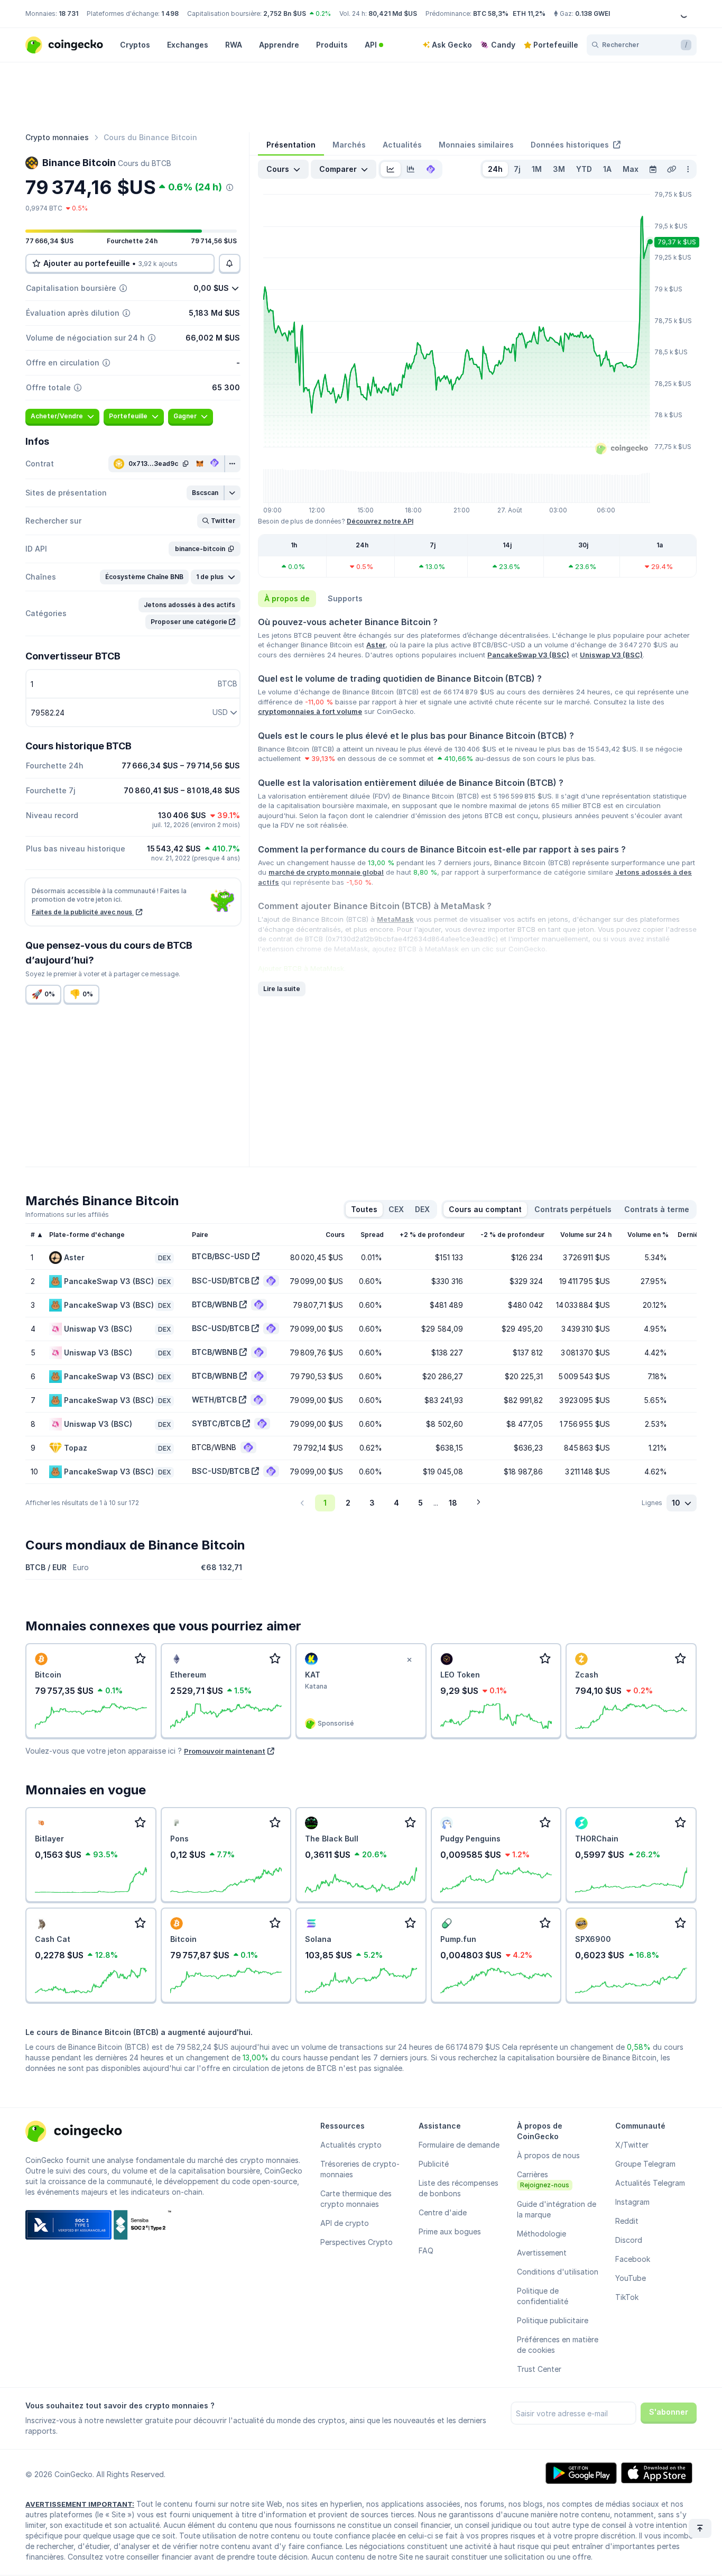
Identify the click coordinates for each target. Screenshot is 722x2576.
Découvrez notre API (380, 521)
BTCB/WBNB (215, 1304)
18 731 (68, 13)
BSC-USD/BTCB (221, 1281)
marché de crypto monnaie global (326, 872)
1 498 (170, 13)
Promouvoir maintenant (225, 1751)
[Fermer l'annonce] (410, 1660)
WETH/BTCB (214, 1400)
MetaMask (395, 919)
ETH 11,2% (529, 13)
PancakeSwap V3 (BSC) (528, 655)
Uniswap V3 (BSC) (611, 655)
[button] (206, 493)
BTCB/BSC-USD (221, 1256)
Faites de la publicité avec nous (83, 912)
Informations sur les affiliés (67, 1214)
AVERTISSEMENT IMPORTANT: (80, 2504)
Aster (376, 645)
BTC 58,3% (491, 13)
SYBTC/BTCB (216, 1423)
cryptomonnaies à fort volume (310, 711)
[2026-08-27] (653, 169)
